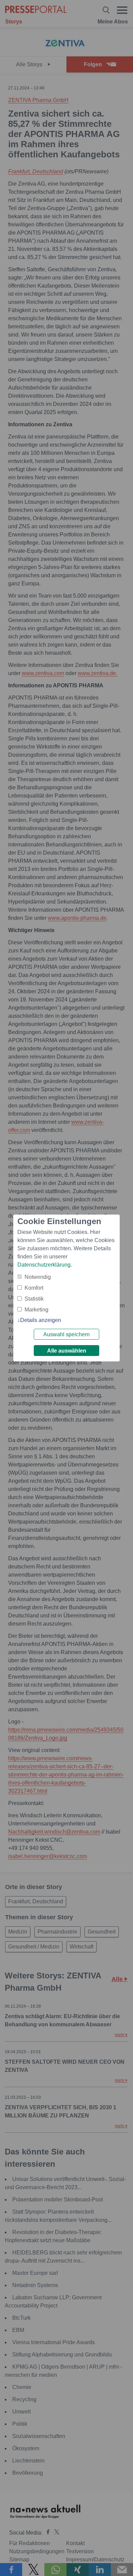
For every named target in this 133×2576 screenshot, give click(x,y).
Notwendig (38, 1277)
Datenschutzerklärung (44, 1265)
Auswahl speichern (66, 1334)
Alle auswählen (67, 1351)
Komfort (34, 1288)
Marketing (36, 1310)
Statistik (34, 1299)
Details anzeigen (41, 1320)
